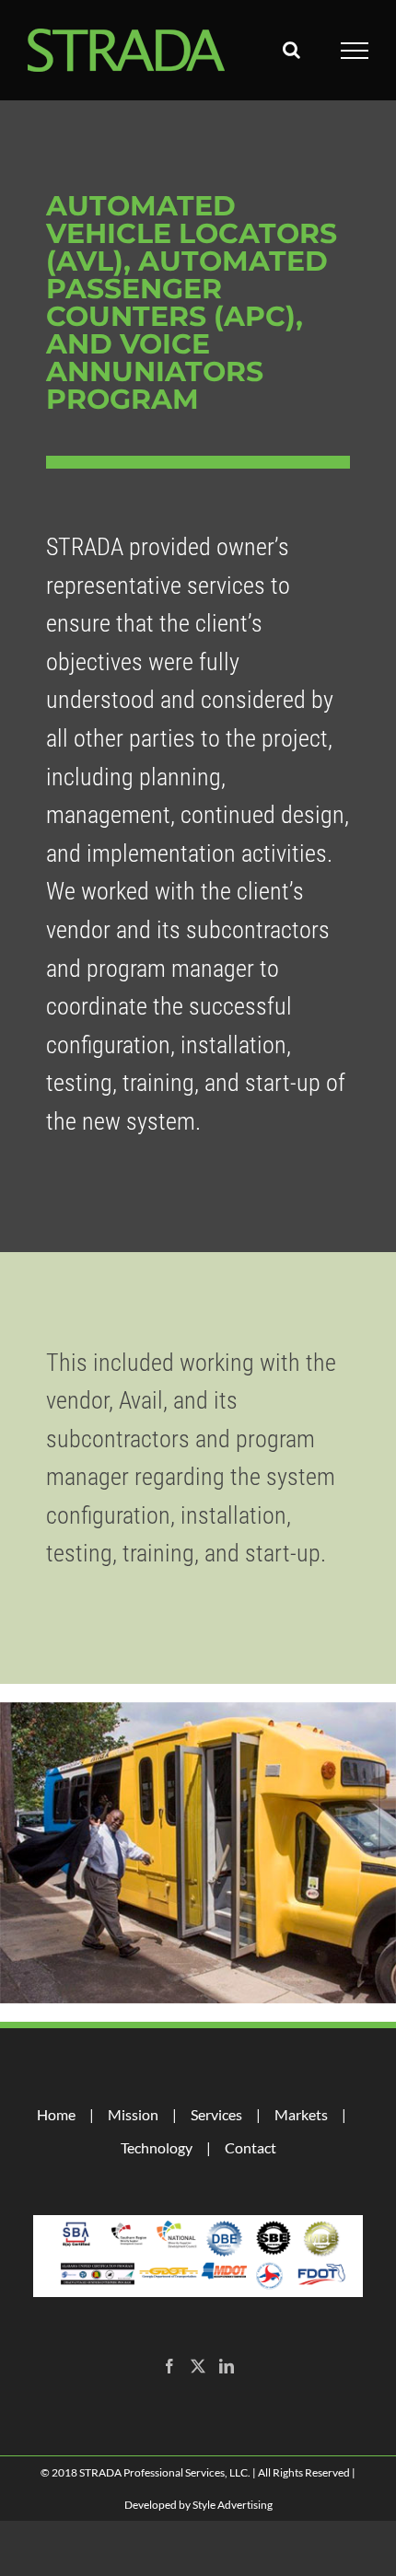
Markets (301, 2114)
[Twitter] (198, 2366)
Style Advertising (233, 2505)
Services (216, 2114)
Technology (157, 2147)
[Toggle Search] (291, 50)
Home (56, 2114)
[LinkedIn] (227, 2366)
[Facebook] (169, 2366)
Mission (133, 2114)
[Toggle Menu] (355, 51)
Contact (250, 2147)
